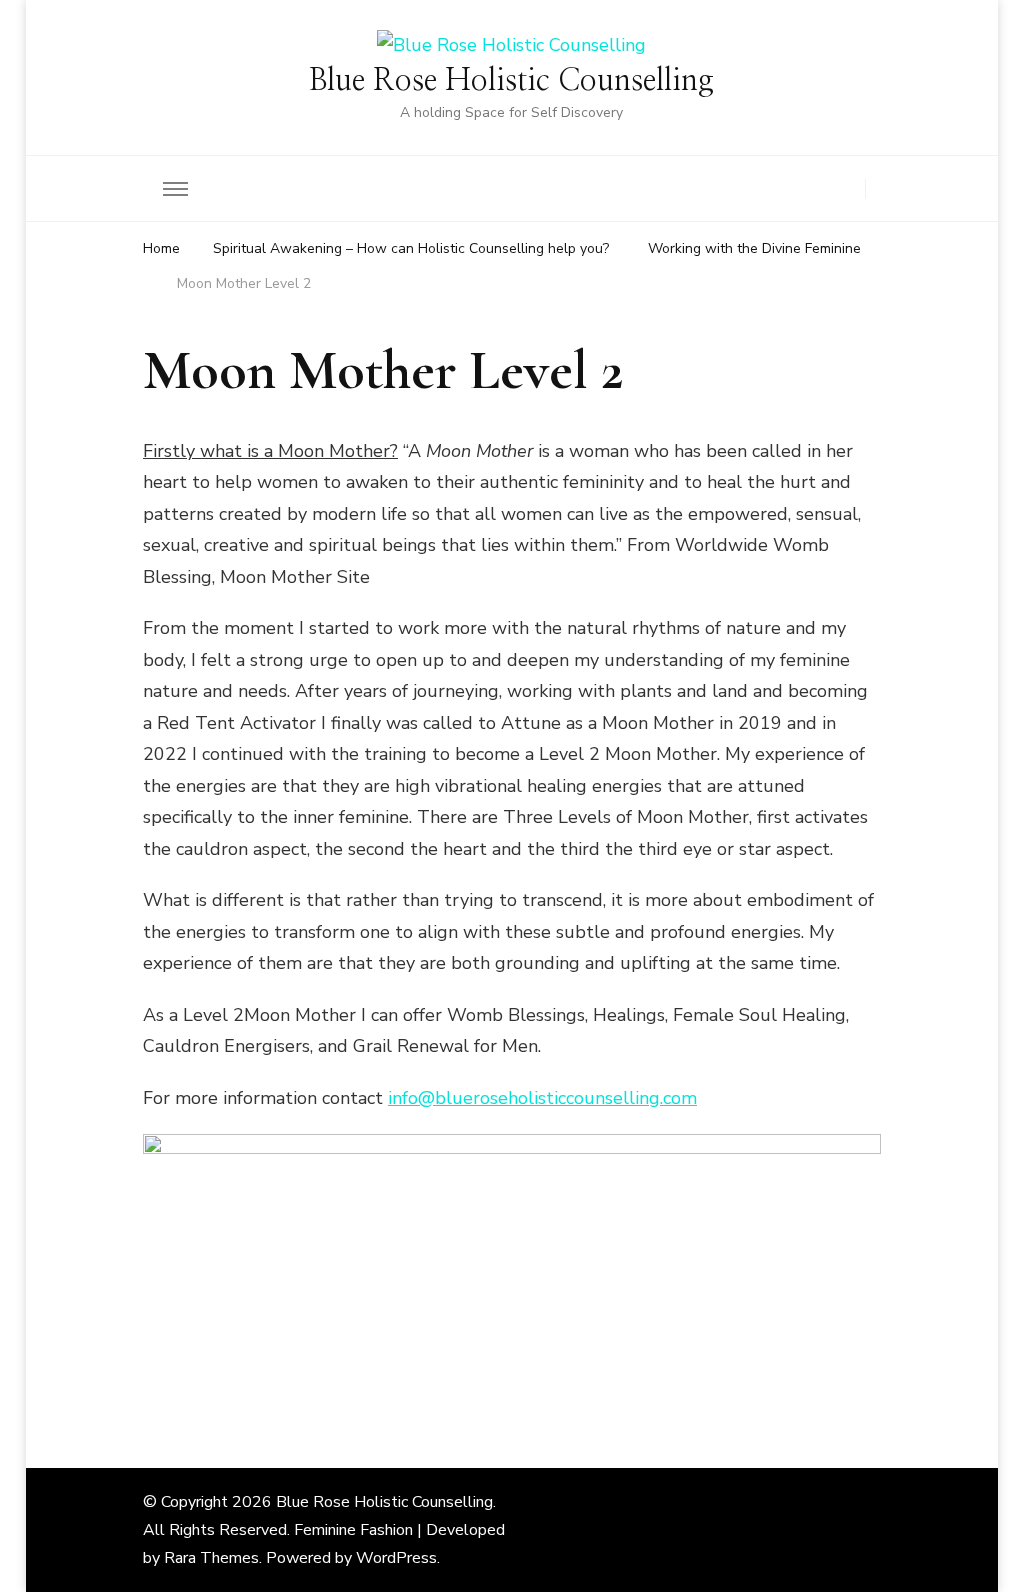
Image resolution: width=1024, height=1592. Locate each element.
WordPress (396, 1558)
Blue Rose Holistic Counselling (511, 81)
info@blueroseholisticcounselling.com (542, 1098)
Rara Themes (211, 1558)
